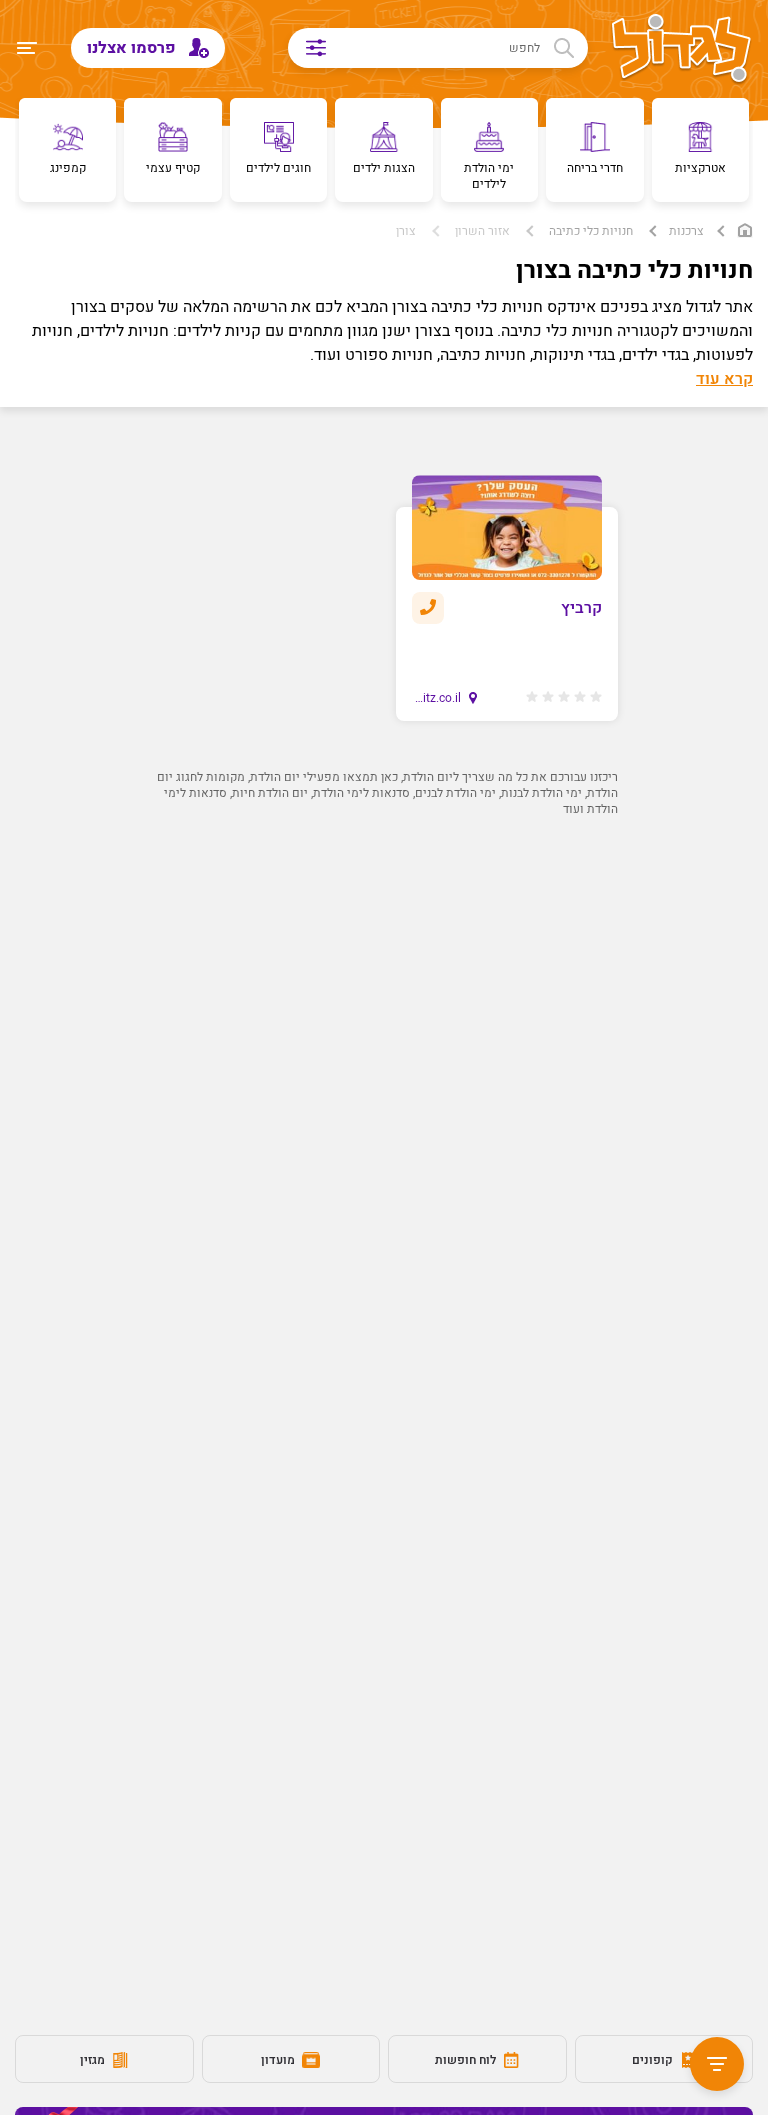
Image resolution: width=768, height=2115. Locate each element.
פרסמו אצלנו (133, 48)
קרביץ (581, 608)
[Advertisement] (384, 1009)
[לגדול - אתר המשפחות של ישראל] (681, 50)
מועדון (279, 2060)
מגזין (94, 2060)
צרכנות (686, 231)
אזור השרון (482, 231)
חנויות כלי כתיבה (591, 231)
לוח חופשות (467, 2060)
